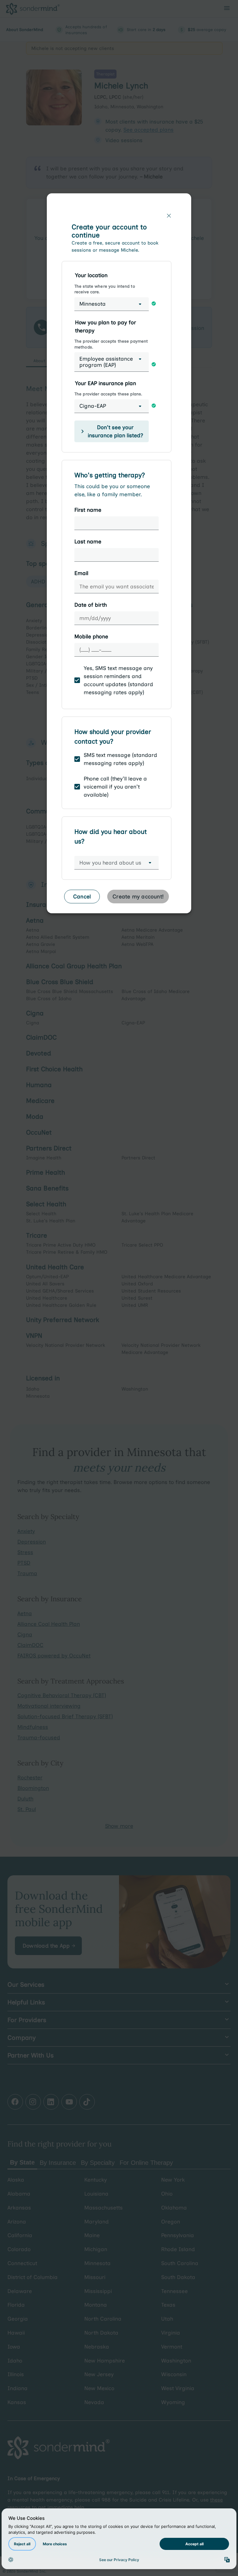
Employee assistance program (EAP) (106, 362)
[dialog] (119, 556)
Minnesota (93, 304)
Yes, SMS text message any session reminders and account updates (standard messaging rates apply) (118, 680)
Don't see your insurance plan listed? (115, 431)
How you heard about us (110, 863)
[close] (169, 216)
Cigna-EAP (93, 406)
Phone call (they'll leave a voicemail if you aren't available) (115, 787)
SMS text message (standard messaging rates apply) (120, 759)
